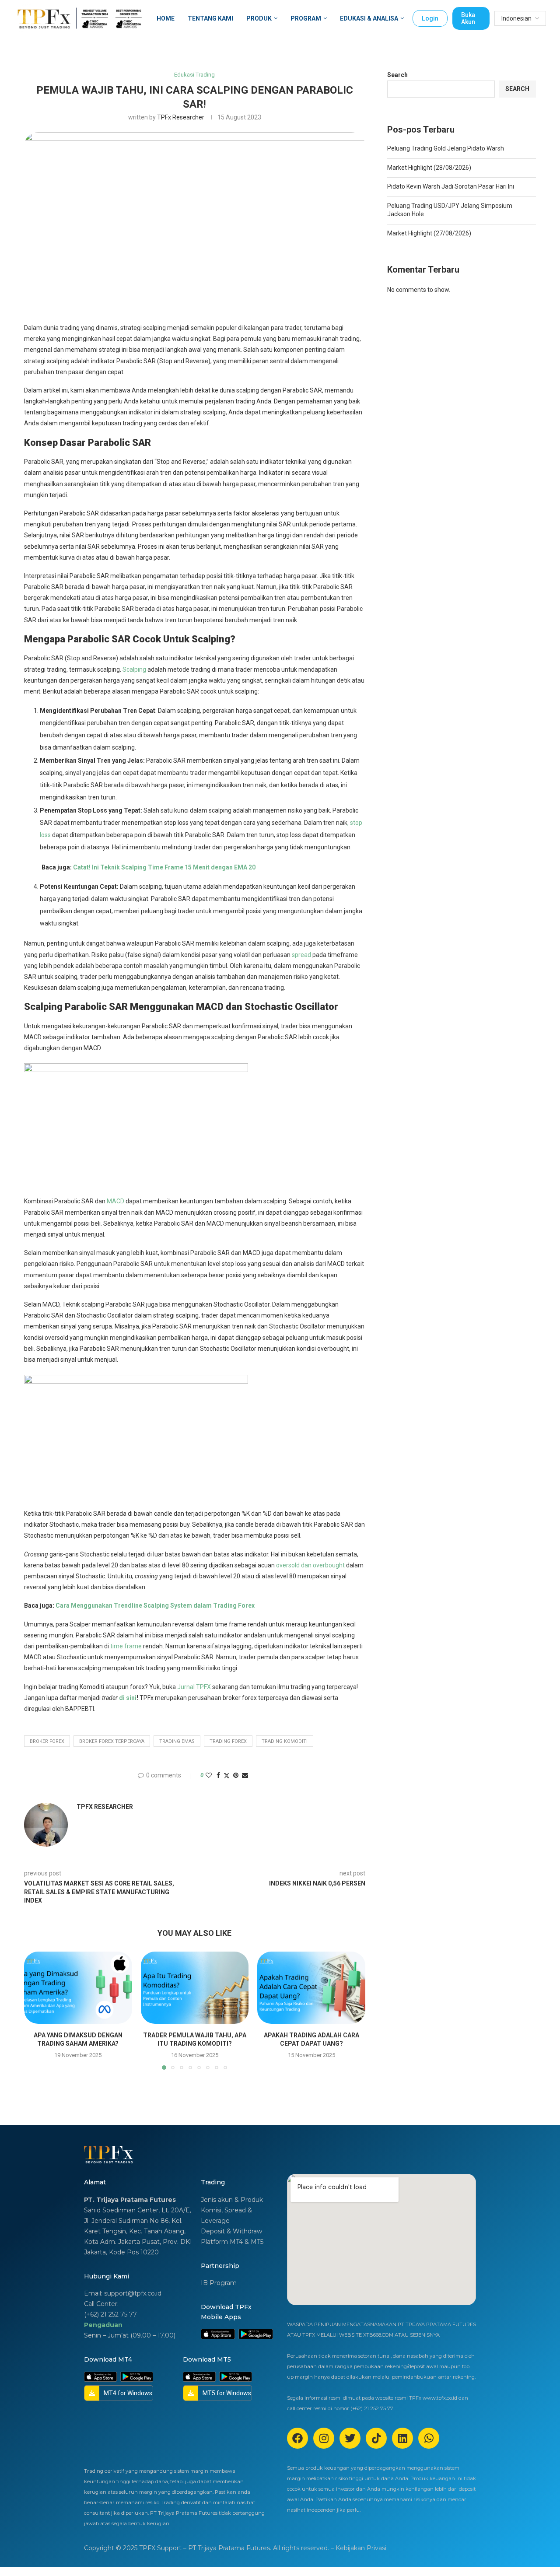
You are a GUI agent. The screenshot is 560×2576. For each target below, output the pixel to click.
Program (306, 18)
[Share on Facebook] (218, 1775)
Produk (259, 18)
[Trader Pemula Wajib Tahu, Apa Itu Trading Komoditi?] (195, 1987)
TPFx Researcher (181, 117)
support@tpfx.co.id (133, 2293)
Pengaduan (103, 2325)
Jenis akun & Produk (232, 2200)
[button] (36, 2010)
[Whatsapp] (429, 2438)
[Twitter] (350, 2438)
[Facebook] (297, 2438)
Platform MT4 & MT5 (232, 2242)
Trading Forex (228, 1741)
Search (397, 75)
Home (166, 18)
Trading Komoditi (285, 1741)
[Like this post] (209, 1775)
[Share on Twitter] (227, 1775)
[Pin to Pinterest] (236, 1775)
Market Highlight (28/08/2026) (429, 168)
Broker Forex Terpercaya (112, 1741)
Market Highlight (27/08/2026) (429, 233)
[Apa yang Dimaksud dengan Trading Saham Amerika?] (78, 1987)
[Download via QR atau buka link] (218, 2334)
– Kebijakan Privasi (359, 2548)
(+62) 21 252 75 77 (110, 2314)
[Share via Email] (245, 1775)
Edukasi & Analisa (369, 18)
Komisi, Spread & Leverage (226, 2215)
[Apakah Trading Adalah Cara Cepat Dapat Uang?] (311, 1987)
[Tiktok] (376, 2438)
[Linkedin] (402, 2438)
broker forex (47, 1741)
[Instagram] (324, 2438)
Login (430, 18)
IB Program (219, 2283)
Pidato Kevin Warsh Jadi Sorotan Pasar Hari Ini (451, 186)
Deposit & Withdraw (231, 2231)
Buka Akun (468, 18)
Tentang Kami (210, 18)
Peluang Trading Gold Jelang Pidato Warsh (446, 148)
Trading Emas (177, 1741)
